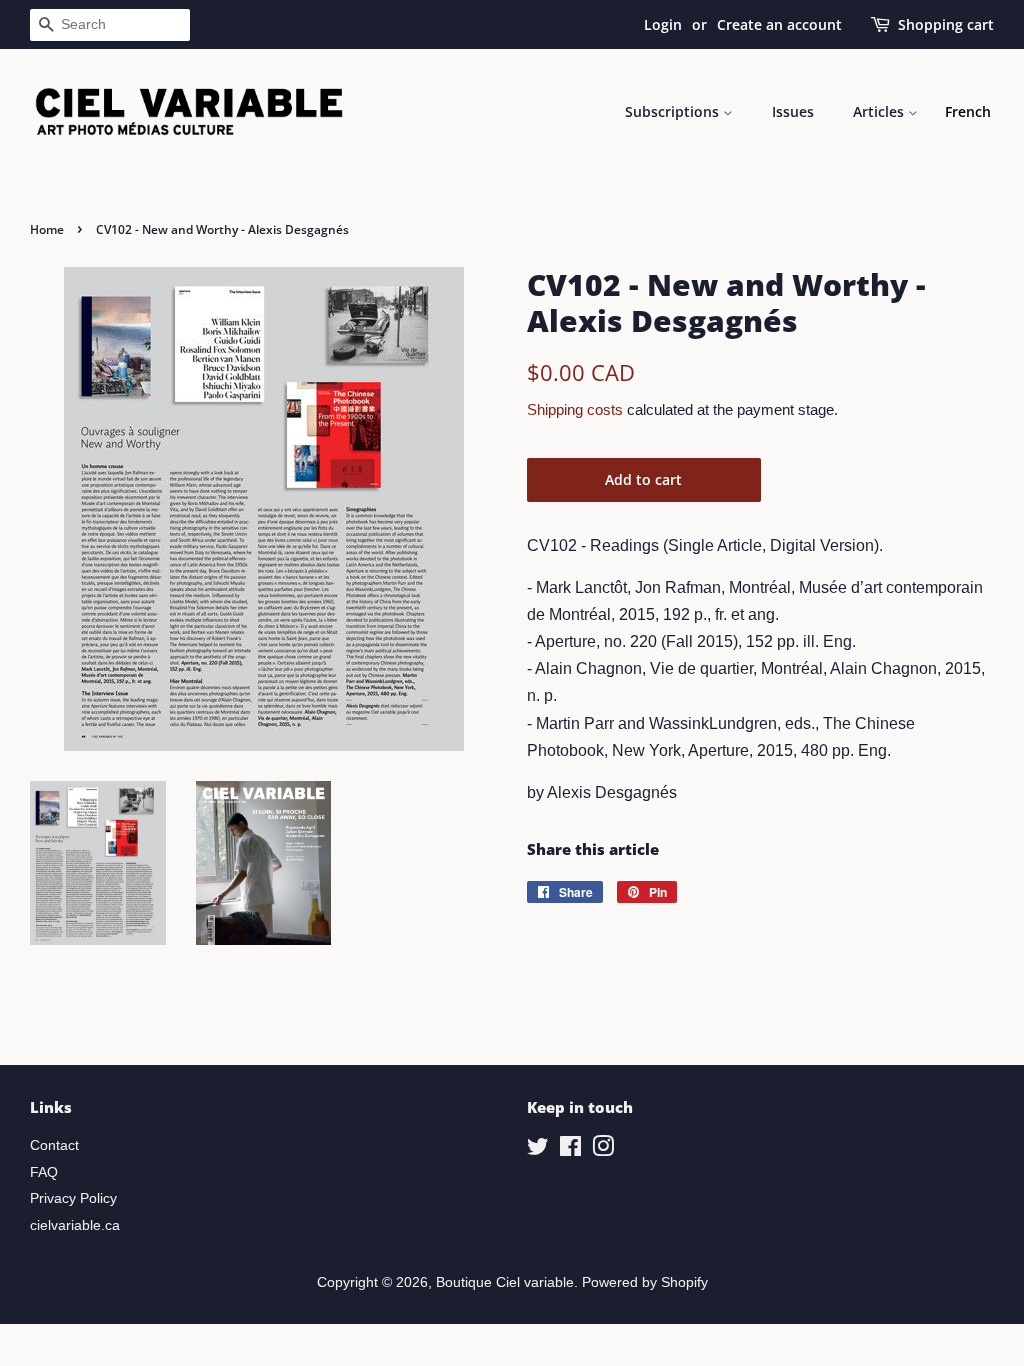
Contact (54, 1145)
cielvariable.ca (75, 1225)
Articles (880, 111)
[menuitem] (968, 112)
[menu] (968, 112)
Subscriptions (674, 111)
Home (47, 229)
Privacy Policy (73, 1198)
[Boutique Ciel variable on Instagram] (603, 1150)
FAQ (44, 1172)
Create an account (779, 24)
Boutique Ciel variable (505, 1282)
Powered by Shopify (645, 1282)
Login (663, 24)
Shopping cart (946, 24)
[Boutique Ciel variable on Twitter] (538, 1150)
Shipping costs (575, 409)
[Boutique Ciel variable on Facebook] (570, 1150)
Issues (793, 111)
